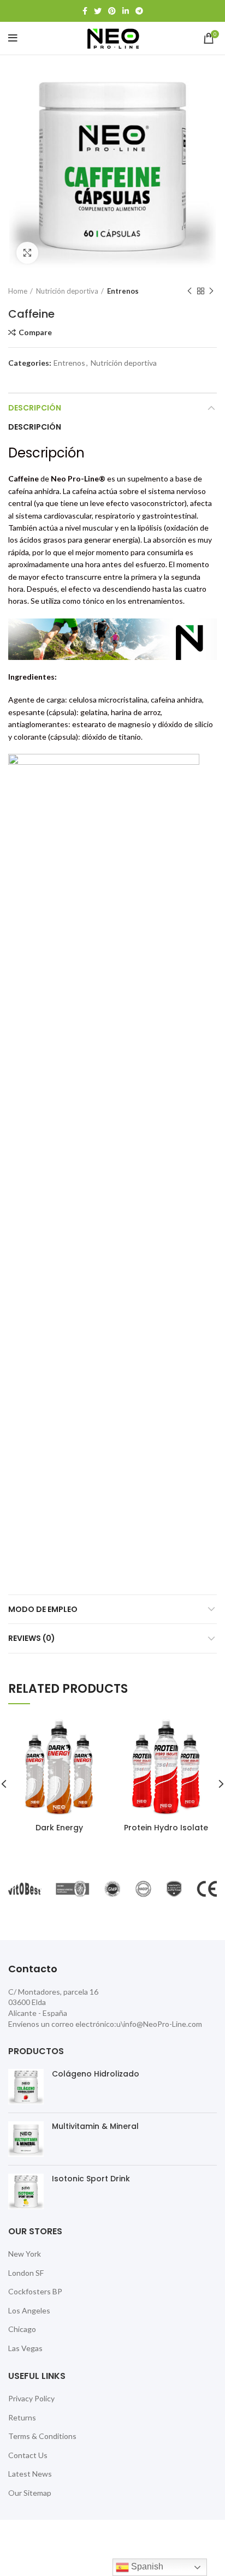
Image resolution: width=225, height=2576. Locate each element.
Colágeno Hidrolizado (96, 2074)
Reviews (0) (32, 1638)
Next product (211, 291)
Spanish (146, 2566)
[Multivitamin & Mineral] (26, 2139)
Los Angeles (29, 2310)
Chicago (22, 2329)
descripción (35, 408)
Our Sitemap (30, 2493)
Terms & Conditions (42, 2436)
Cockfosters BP (35, 2291)
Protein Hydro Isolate (166, 1828)
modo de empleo (43, 1609)
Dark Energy (59, 1828)
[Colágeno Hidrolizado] (26, 2087)
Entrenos (123, 291)
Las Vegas (25, 2348)
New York (25, 2254)
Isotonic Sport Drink (91, 2179)
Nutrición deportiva (67, 291)
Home (18, 291)
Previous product (190, 291)
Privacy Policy (31, 2398)
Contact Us (28, 2455)
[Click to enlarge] (27, 253)
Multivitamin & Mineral (95, 2126)
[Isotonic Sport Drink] (26, 2191)
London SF (26, 2273)
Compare (35, 332)
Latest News (30, 2474)
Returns (22, 2417)
